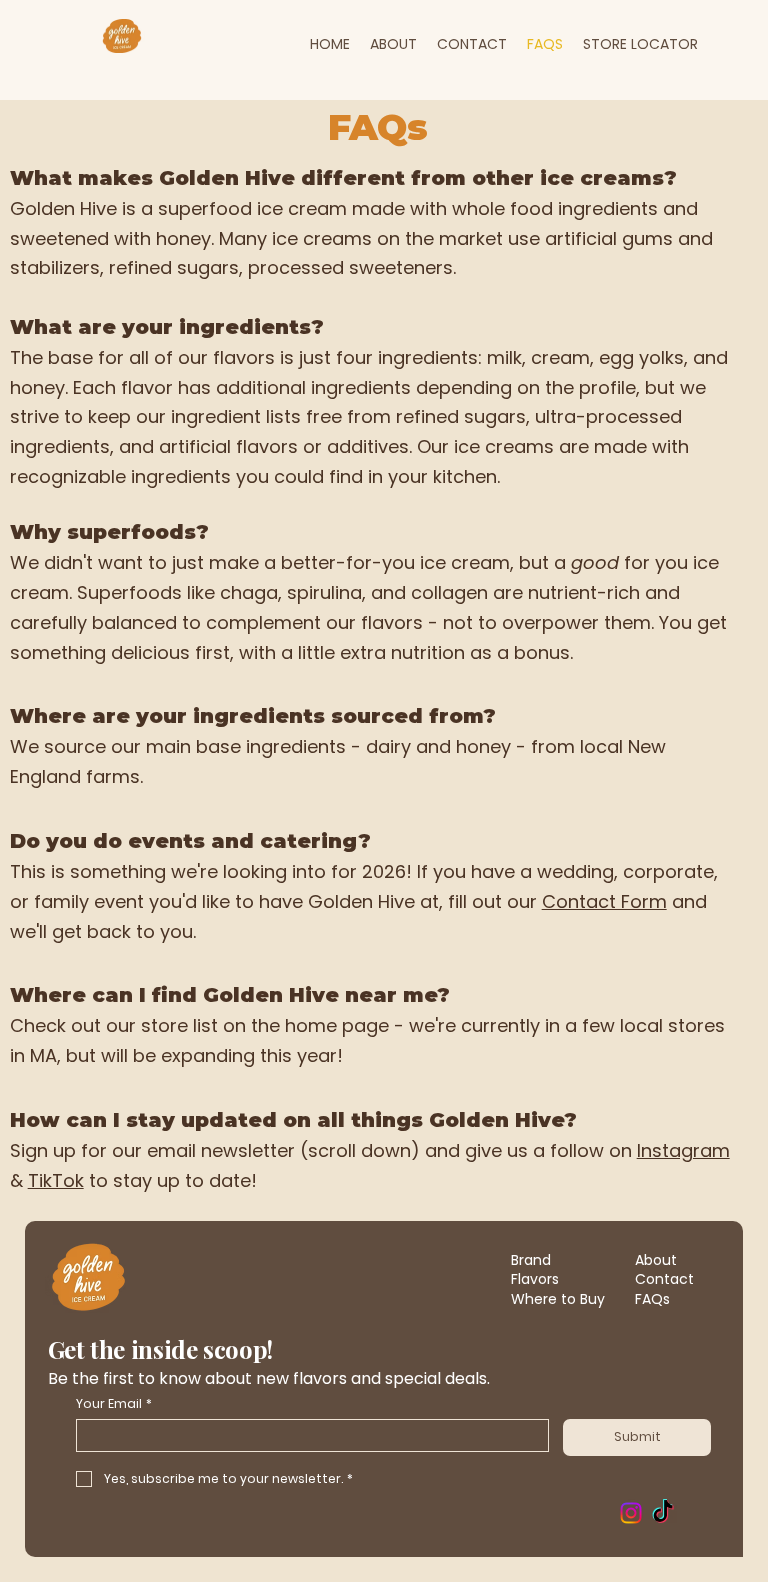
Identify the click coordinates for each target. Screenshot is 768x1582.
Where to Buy (558, 1299)
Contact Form (604, 901)
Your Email (114, 1403)
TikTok (56, 1180)
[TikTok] (663, 1513)
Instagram (683, 1150)
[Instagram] (631, 1513)
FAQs (652, 1299)
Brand (531, 1260)
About (656, 1260)
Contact (664, 1279)
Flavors (535, 1279)
